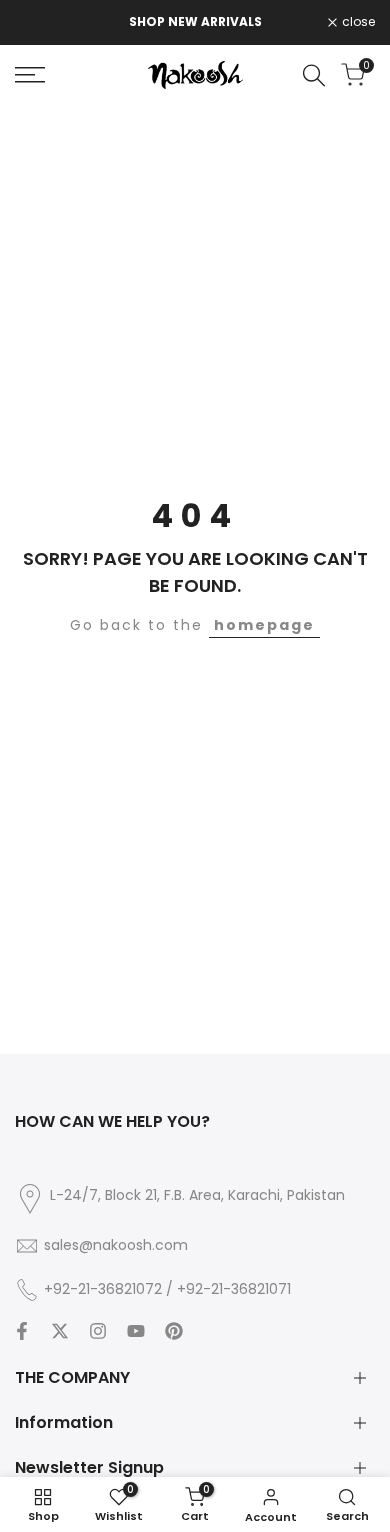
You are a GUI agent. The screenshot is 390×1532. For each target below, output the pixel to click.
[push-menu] (30, 75)
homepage (264, 625)
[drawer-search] (314, 75)
